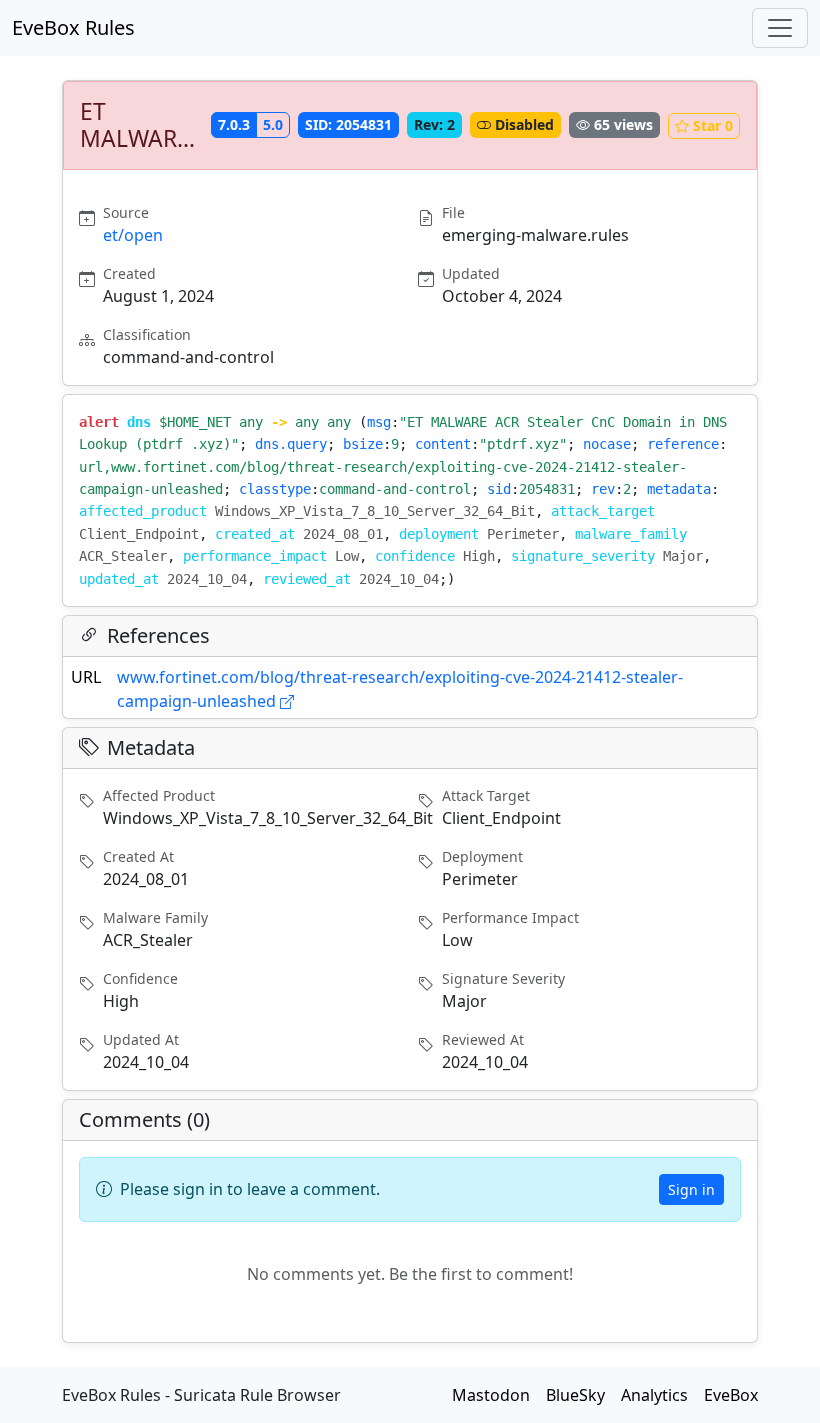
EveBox (731, 1395)
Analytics (654, 1395)
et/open (133, 235)
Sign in (691, 1189)
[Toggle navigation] (780, 28)
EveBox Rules (73, 27)
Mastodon (491, 1395)
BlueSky (575, 1395)
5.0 (273, 124)
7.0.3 (234, 124)
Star (713, 125)
